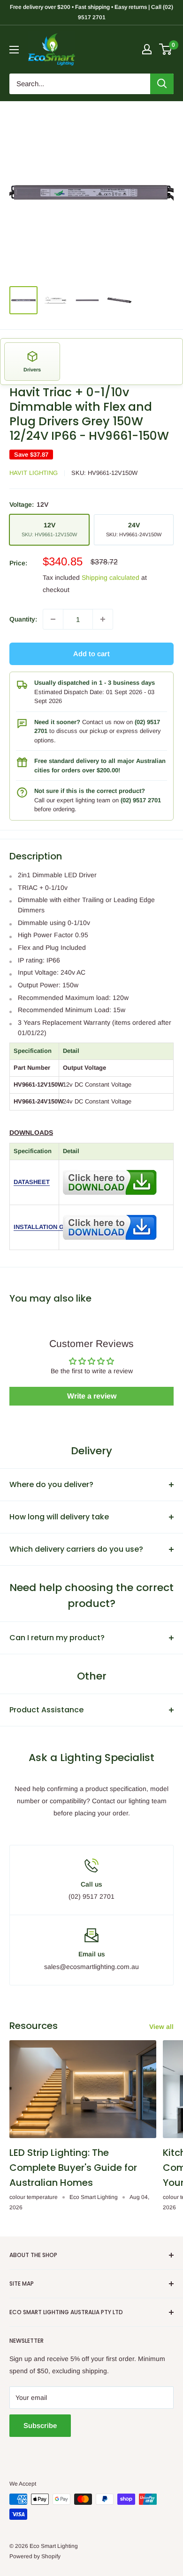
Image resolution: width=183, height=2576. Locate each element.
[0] (166, 49)
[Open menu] (14, 50)
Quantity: (23, 619)
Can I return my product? (57, 1638)
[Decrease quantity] (53, 619)
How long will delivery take (59, 1517)
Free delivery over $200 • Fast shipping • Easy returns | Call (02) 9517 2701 (91, 12)
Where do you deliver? (51, 1484)
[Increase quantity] (103, 619)
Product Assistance (46, 1710)
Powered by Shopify (35, 2556)
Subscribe (40, 2425)
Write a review (92, 1396)
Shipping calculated (111, 577)
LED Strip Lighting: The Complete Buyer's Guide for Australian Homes (73, 2168)
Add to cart (91, 654)
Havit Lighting (34, 473)
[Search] (162, 84)
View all (161, 2027)
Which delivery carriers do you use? (76, 1549)
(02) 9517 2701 (141, 800)
